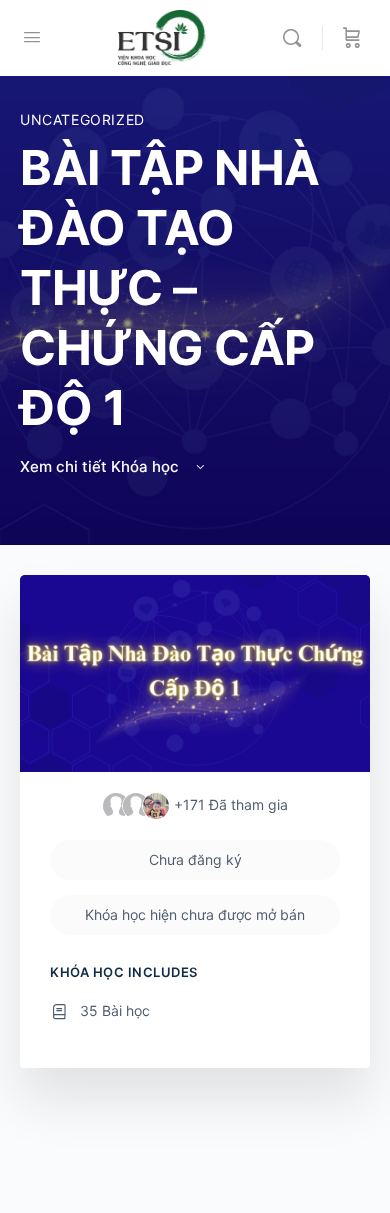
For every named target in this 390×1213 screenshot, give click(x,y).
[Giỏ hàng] (352, 38)
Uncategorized (82, 119)
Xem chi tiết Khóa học (101, 466)
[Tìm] (297, 38)
